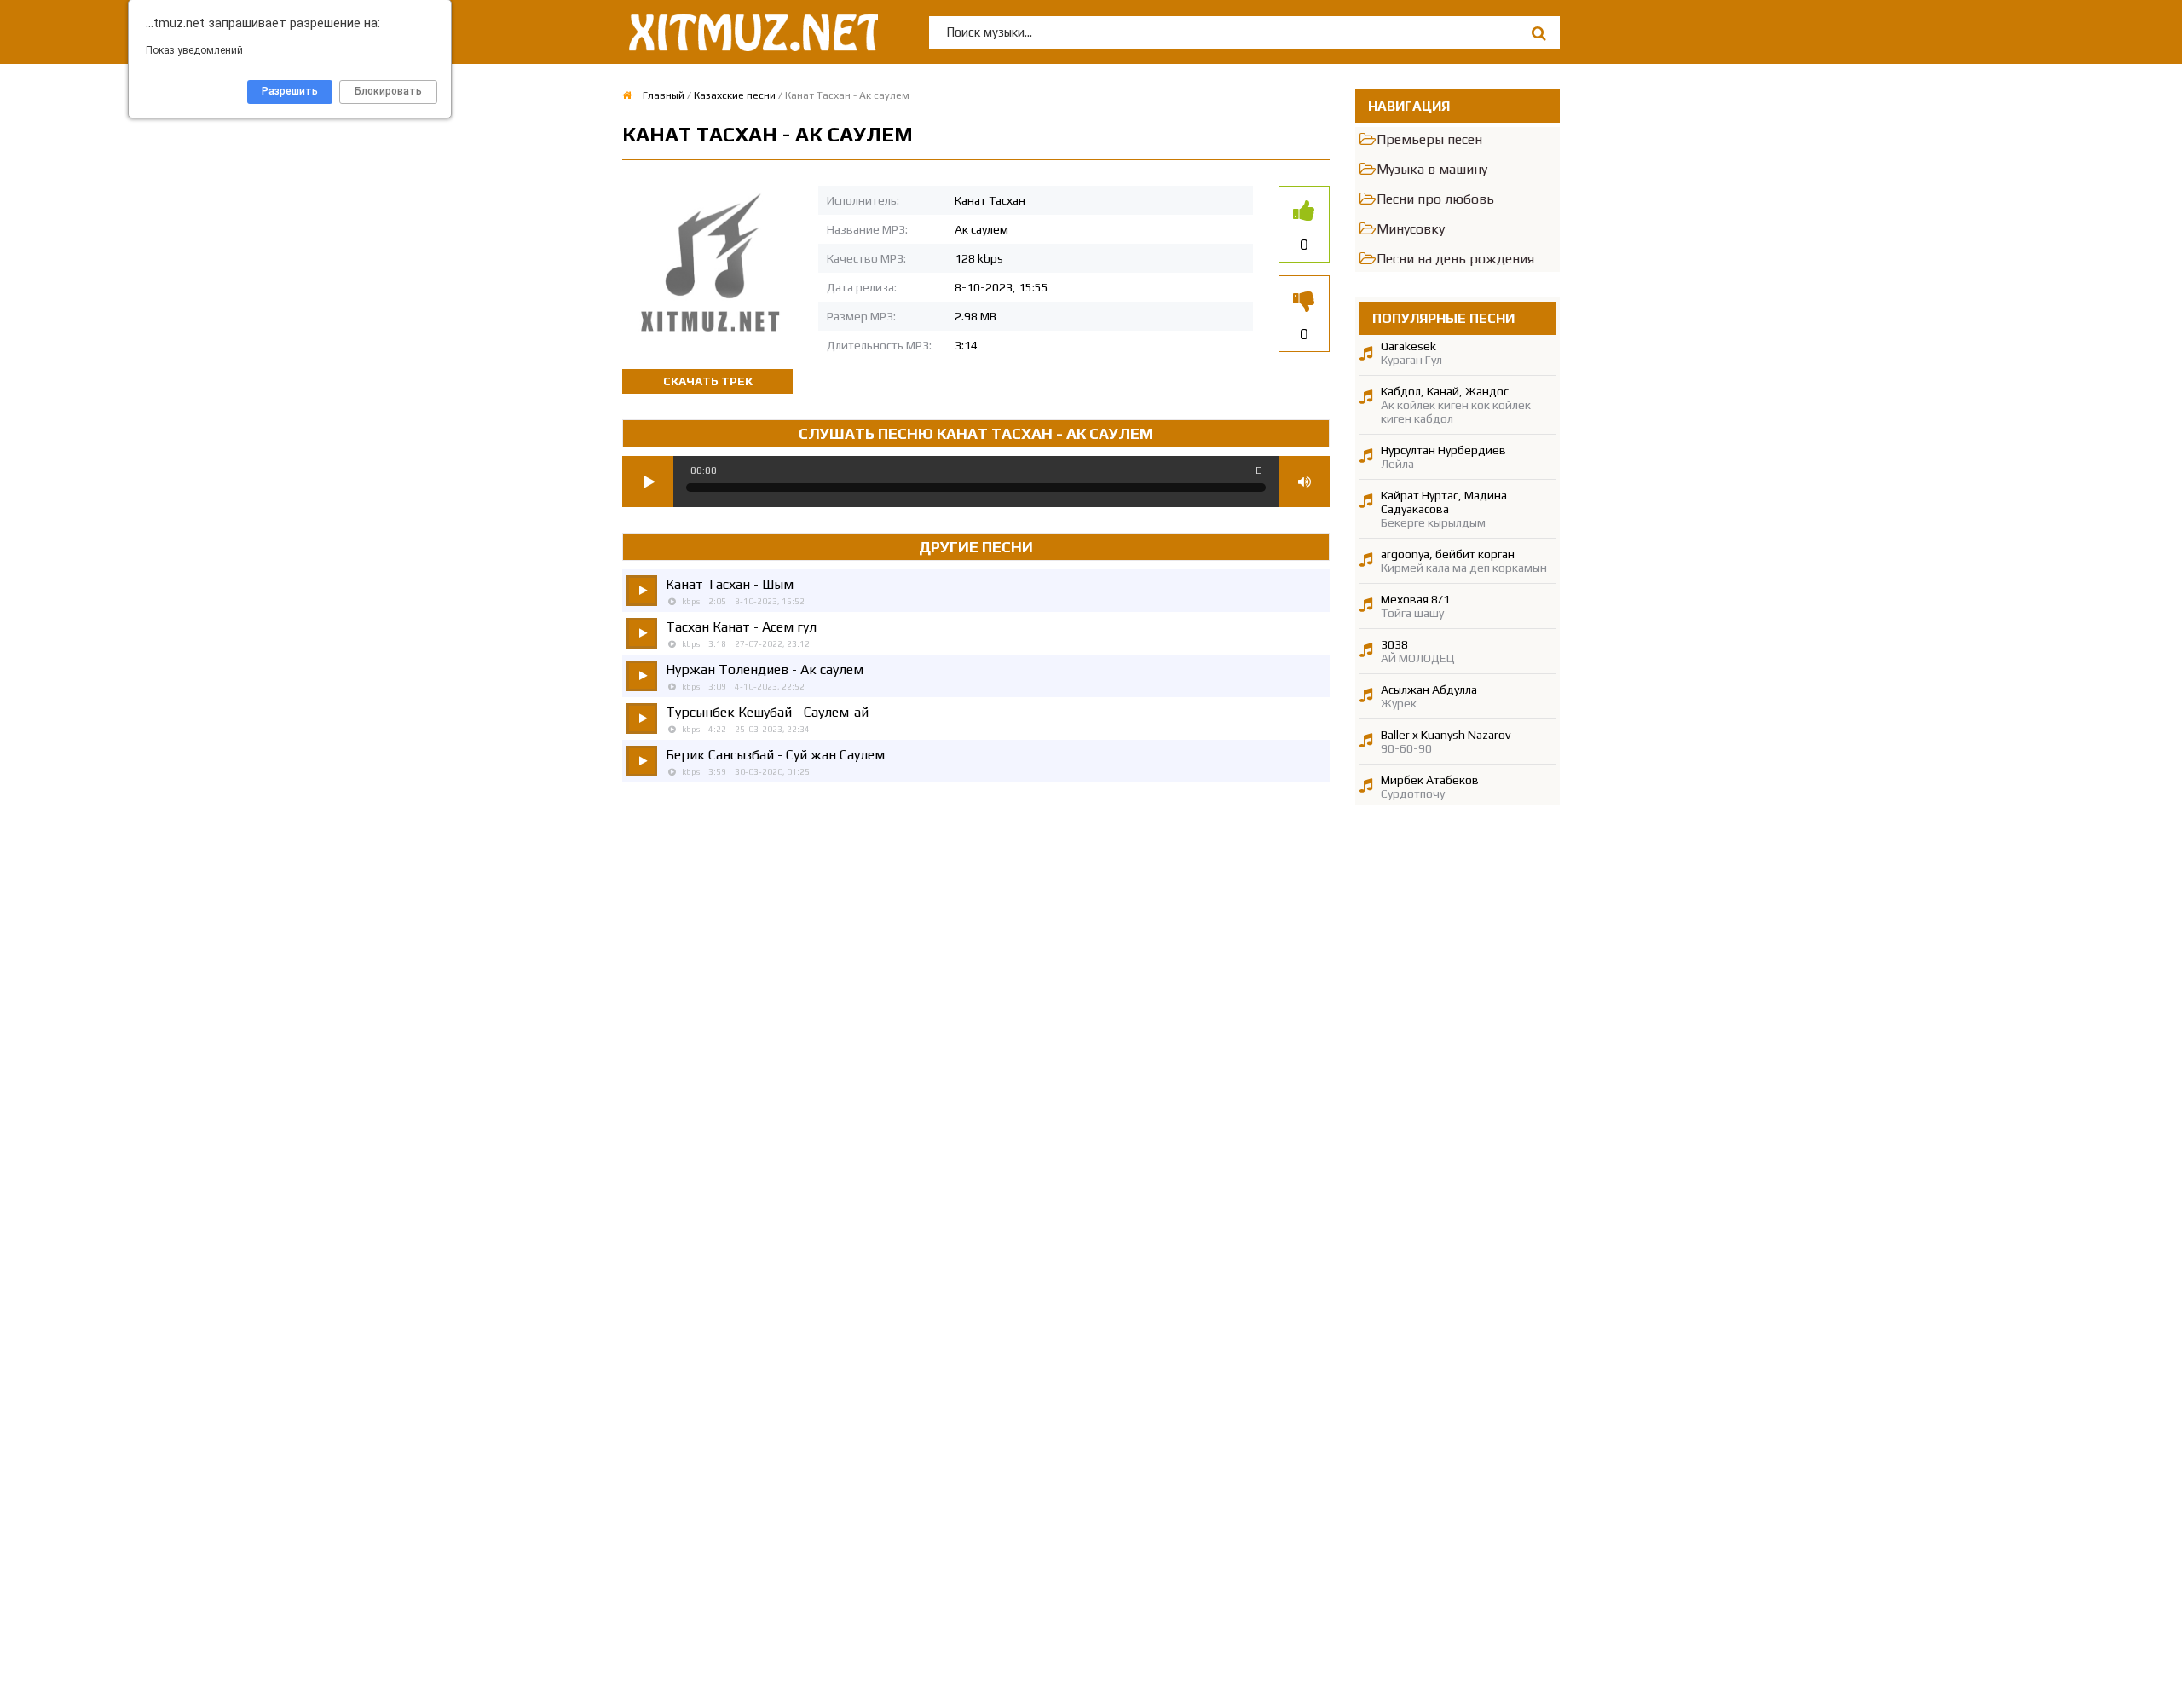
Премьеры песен (1429, 139)
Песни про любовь (1435, 199)
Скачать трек (708, 381)
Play (648, 482)
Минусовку (1411, 229)
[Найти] (1538, 33)
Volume (1304, 482)
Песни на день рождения (1455, 259)
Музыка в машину (1432, 169)
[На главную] (750, 32)
